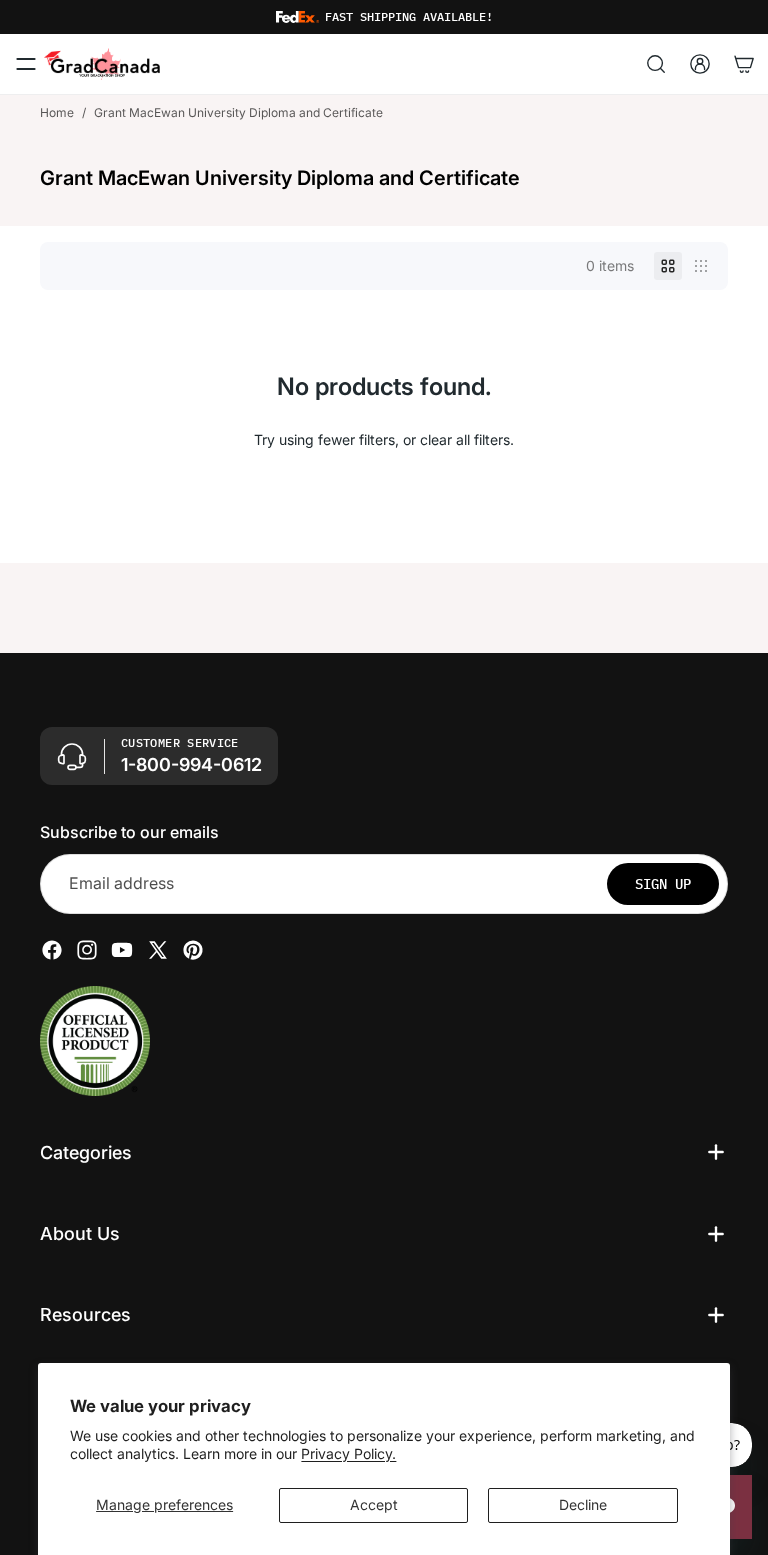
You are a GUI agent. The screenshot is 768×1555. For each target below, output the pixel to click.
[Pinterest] (193, 949)
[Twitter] (158, 949)
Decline (583, 1504)
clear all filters (465, 439)
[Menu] (26, 64)
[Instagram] (87, 949)
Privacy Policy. (348, 1453)
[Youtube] (122, 949)
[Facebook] (52, 949)
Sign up (663, 883)
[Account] (700, 64)
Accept (374, 1504)
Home (57, 112)
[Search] (656, 64)
